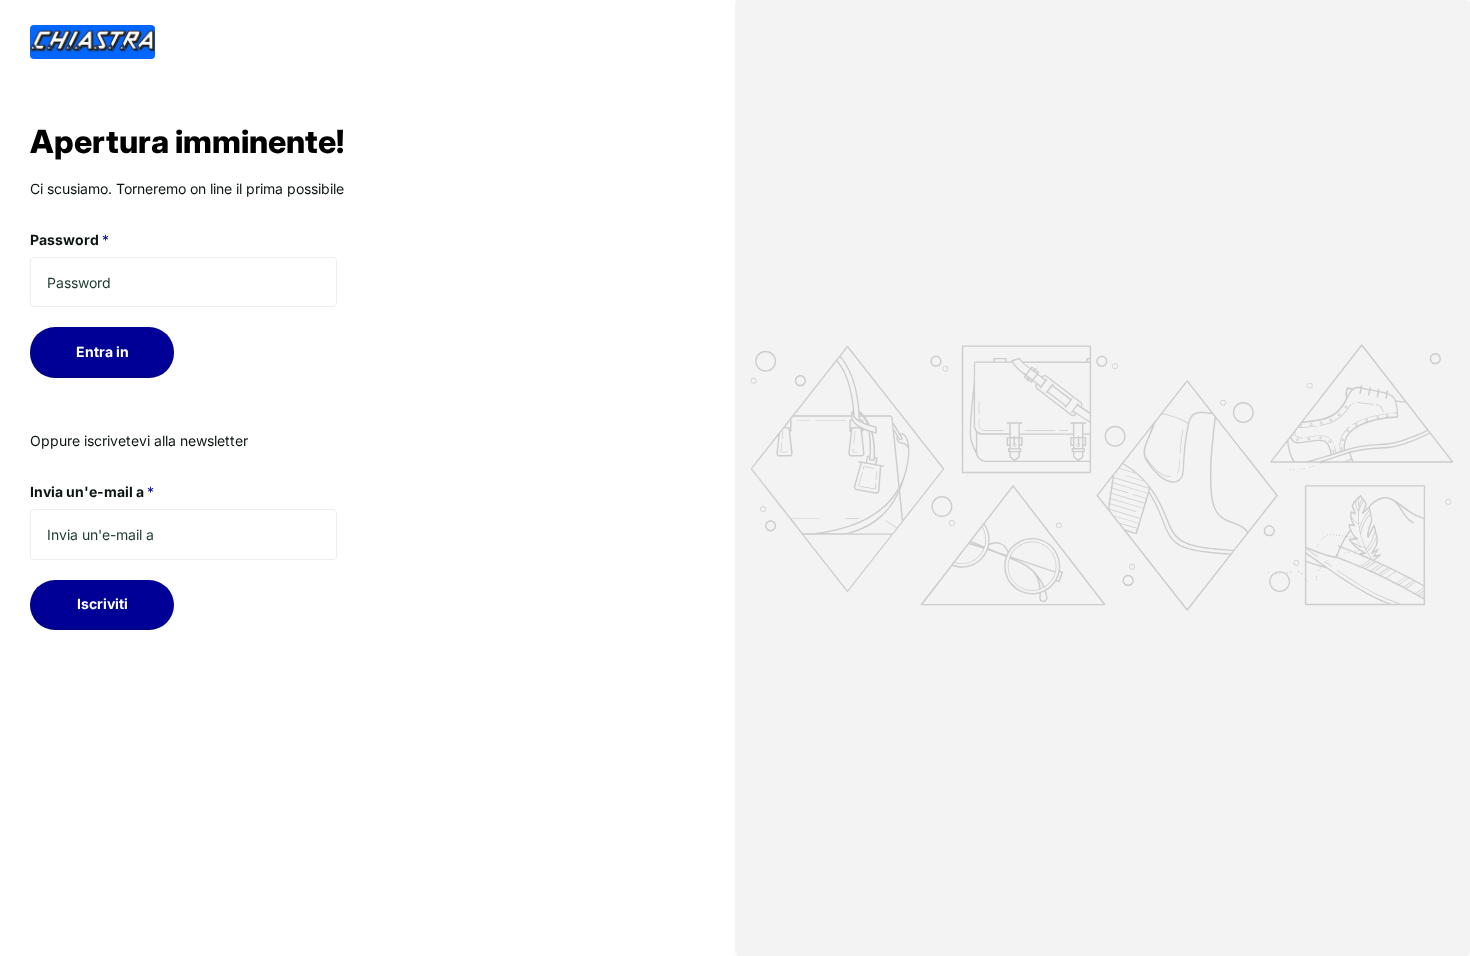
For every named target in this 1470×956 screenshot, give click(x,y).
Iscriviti (102, 603)
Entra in (102, 351)
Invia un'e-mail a (92, 491)
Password (69, 239)
